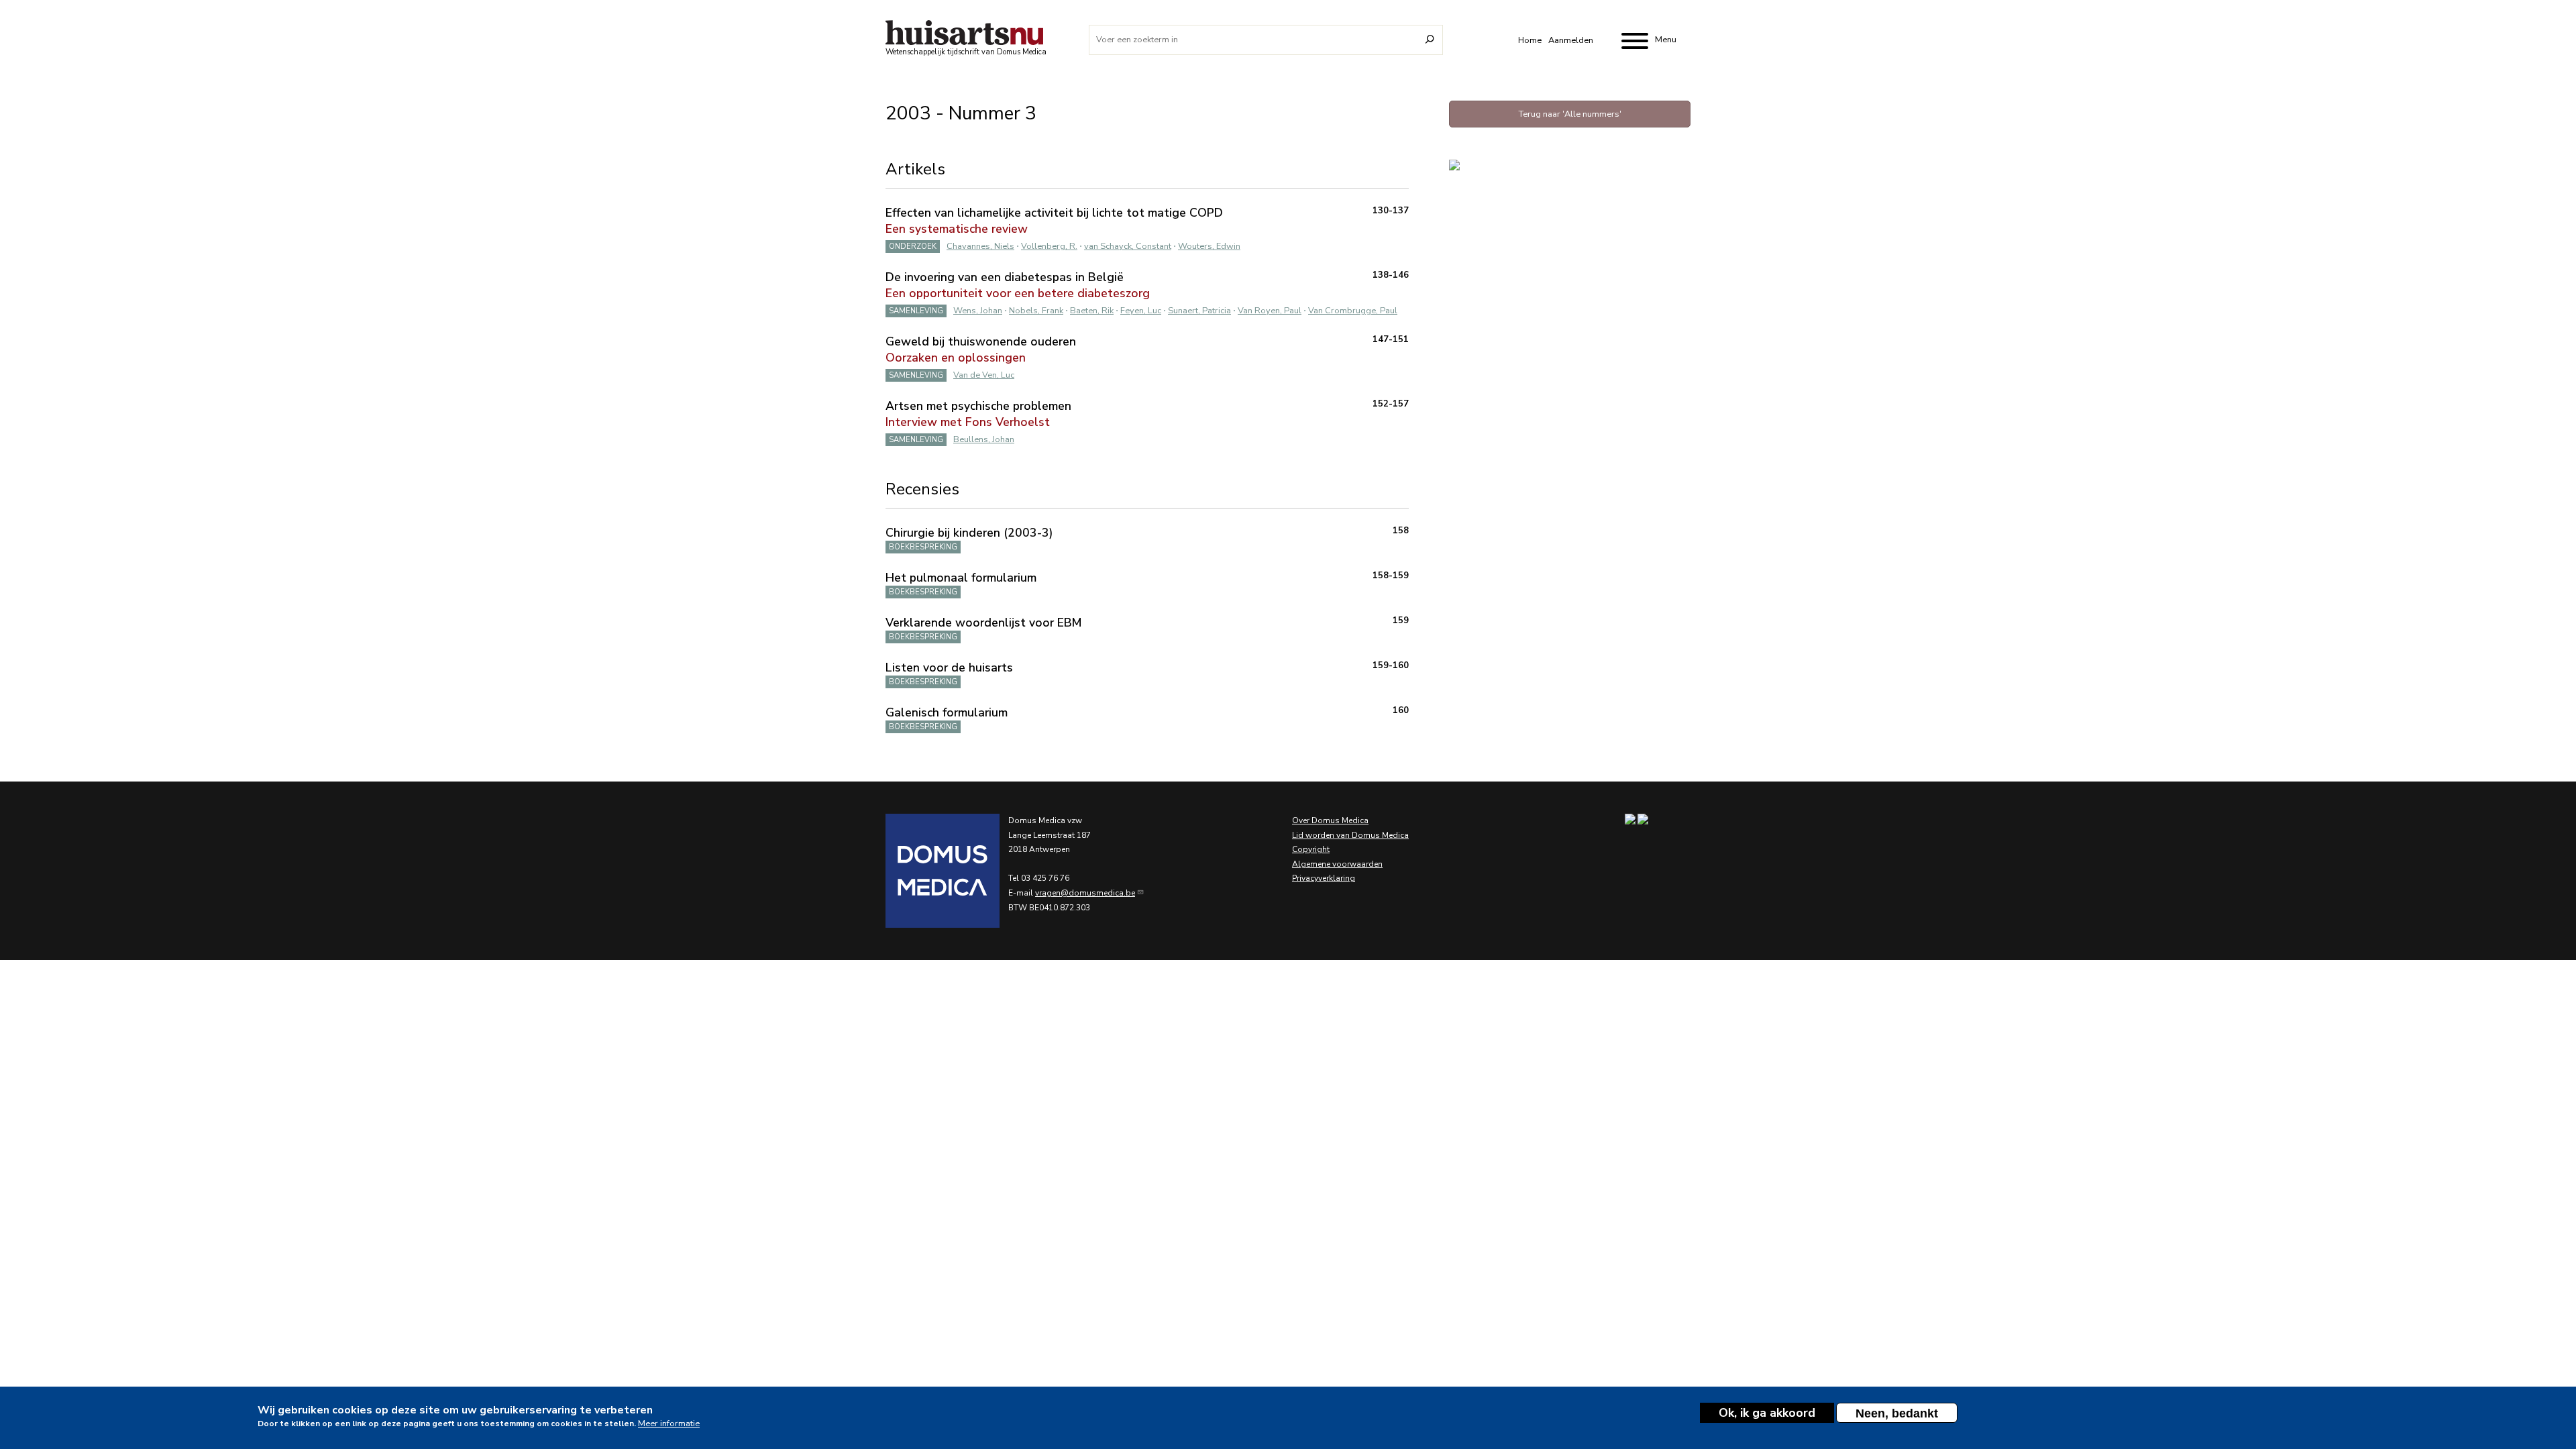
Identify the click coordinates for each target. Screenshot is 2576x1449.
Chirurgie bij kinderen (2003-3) (969, 533)
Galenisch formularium (947, 712)
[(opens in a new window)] (926, 871)
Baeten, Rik (1092, 311)
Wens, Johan (978, 311)
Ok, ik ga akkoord (1767, 1413)
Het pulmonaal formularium (961, 578)
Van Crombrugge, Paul (1353, 311)
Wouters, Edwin (1209, 246)
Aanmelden (1571, 40)
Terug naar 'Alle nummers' (1570, 114)
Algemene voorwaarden (1337, 864)
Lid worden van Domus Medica (1350, 835)
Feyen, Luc (1141, 311)
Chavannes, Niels (980, 246)
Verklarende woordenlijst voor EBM (983, 623)
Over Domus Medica (1330, 820)
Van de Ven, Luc (984, 375)
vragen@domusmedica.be (1085, 893)
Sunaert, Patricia (1199, 311)
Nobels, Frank (1036, 311)
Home (1530, 40)
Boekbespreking (923, 547)
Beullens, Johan (984, 439)
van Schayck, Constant (1128, 246)
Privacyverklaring (1324, 878)
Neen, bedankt (1897, 1413)
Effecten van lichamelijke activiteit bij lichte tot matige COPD (1054, 213)
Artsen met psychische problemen (978, 406)
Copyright (1311, 849)
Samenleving (916, 311)
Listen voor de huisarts (949, 667)
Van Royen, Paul (1270, 311)
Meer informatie (669, 1424)
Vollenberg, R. (1049, 246)
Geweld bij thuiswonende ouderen (981, 341)
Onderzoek (913, 247)
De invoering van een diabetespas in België (1005, 277)
